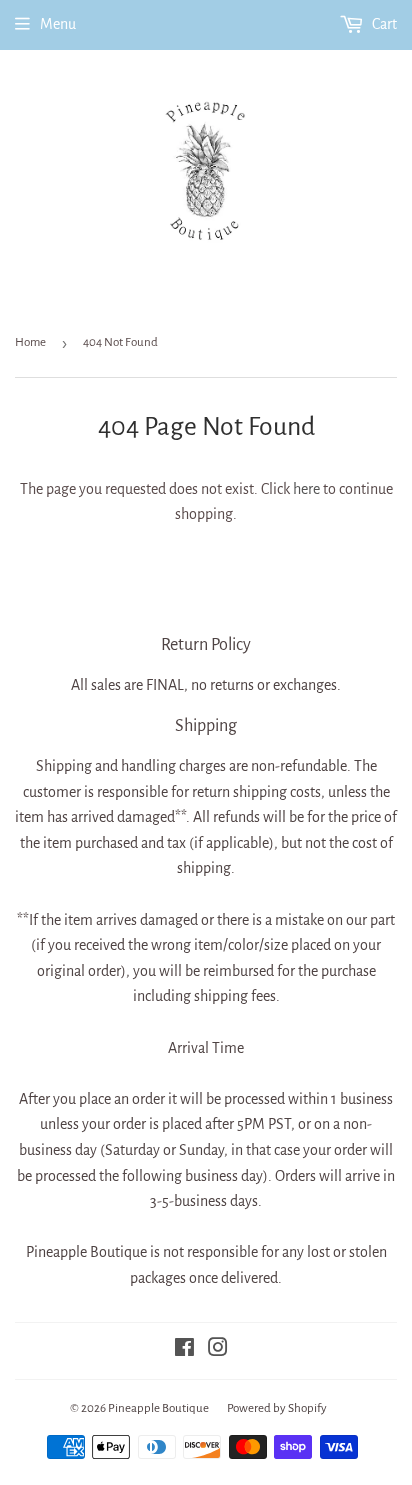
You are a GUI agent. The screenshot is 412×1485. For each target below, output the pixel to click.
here (306, 489)
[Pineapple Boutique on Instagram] (218, 1350)
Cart (383, 24)
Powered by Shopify (277, 1408)
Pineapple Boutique (158, 1408)
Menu (58, 24)
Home (30, 342)
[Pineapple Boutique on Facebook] (184, 1350)
